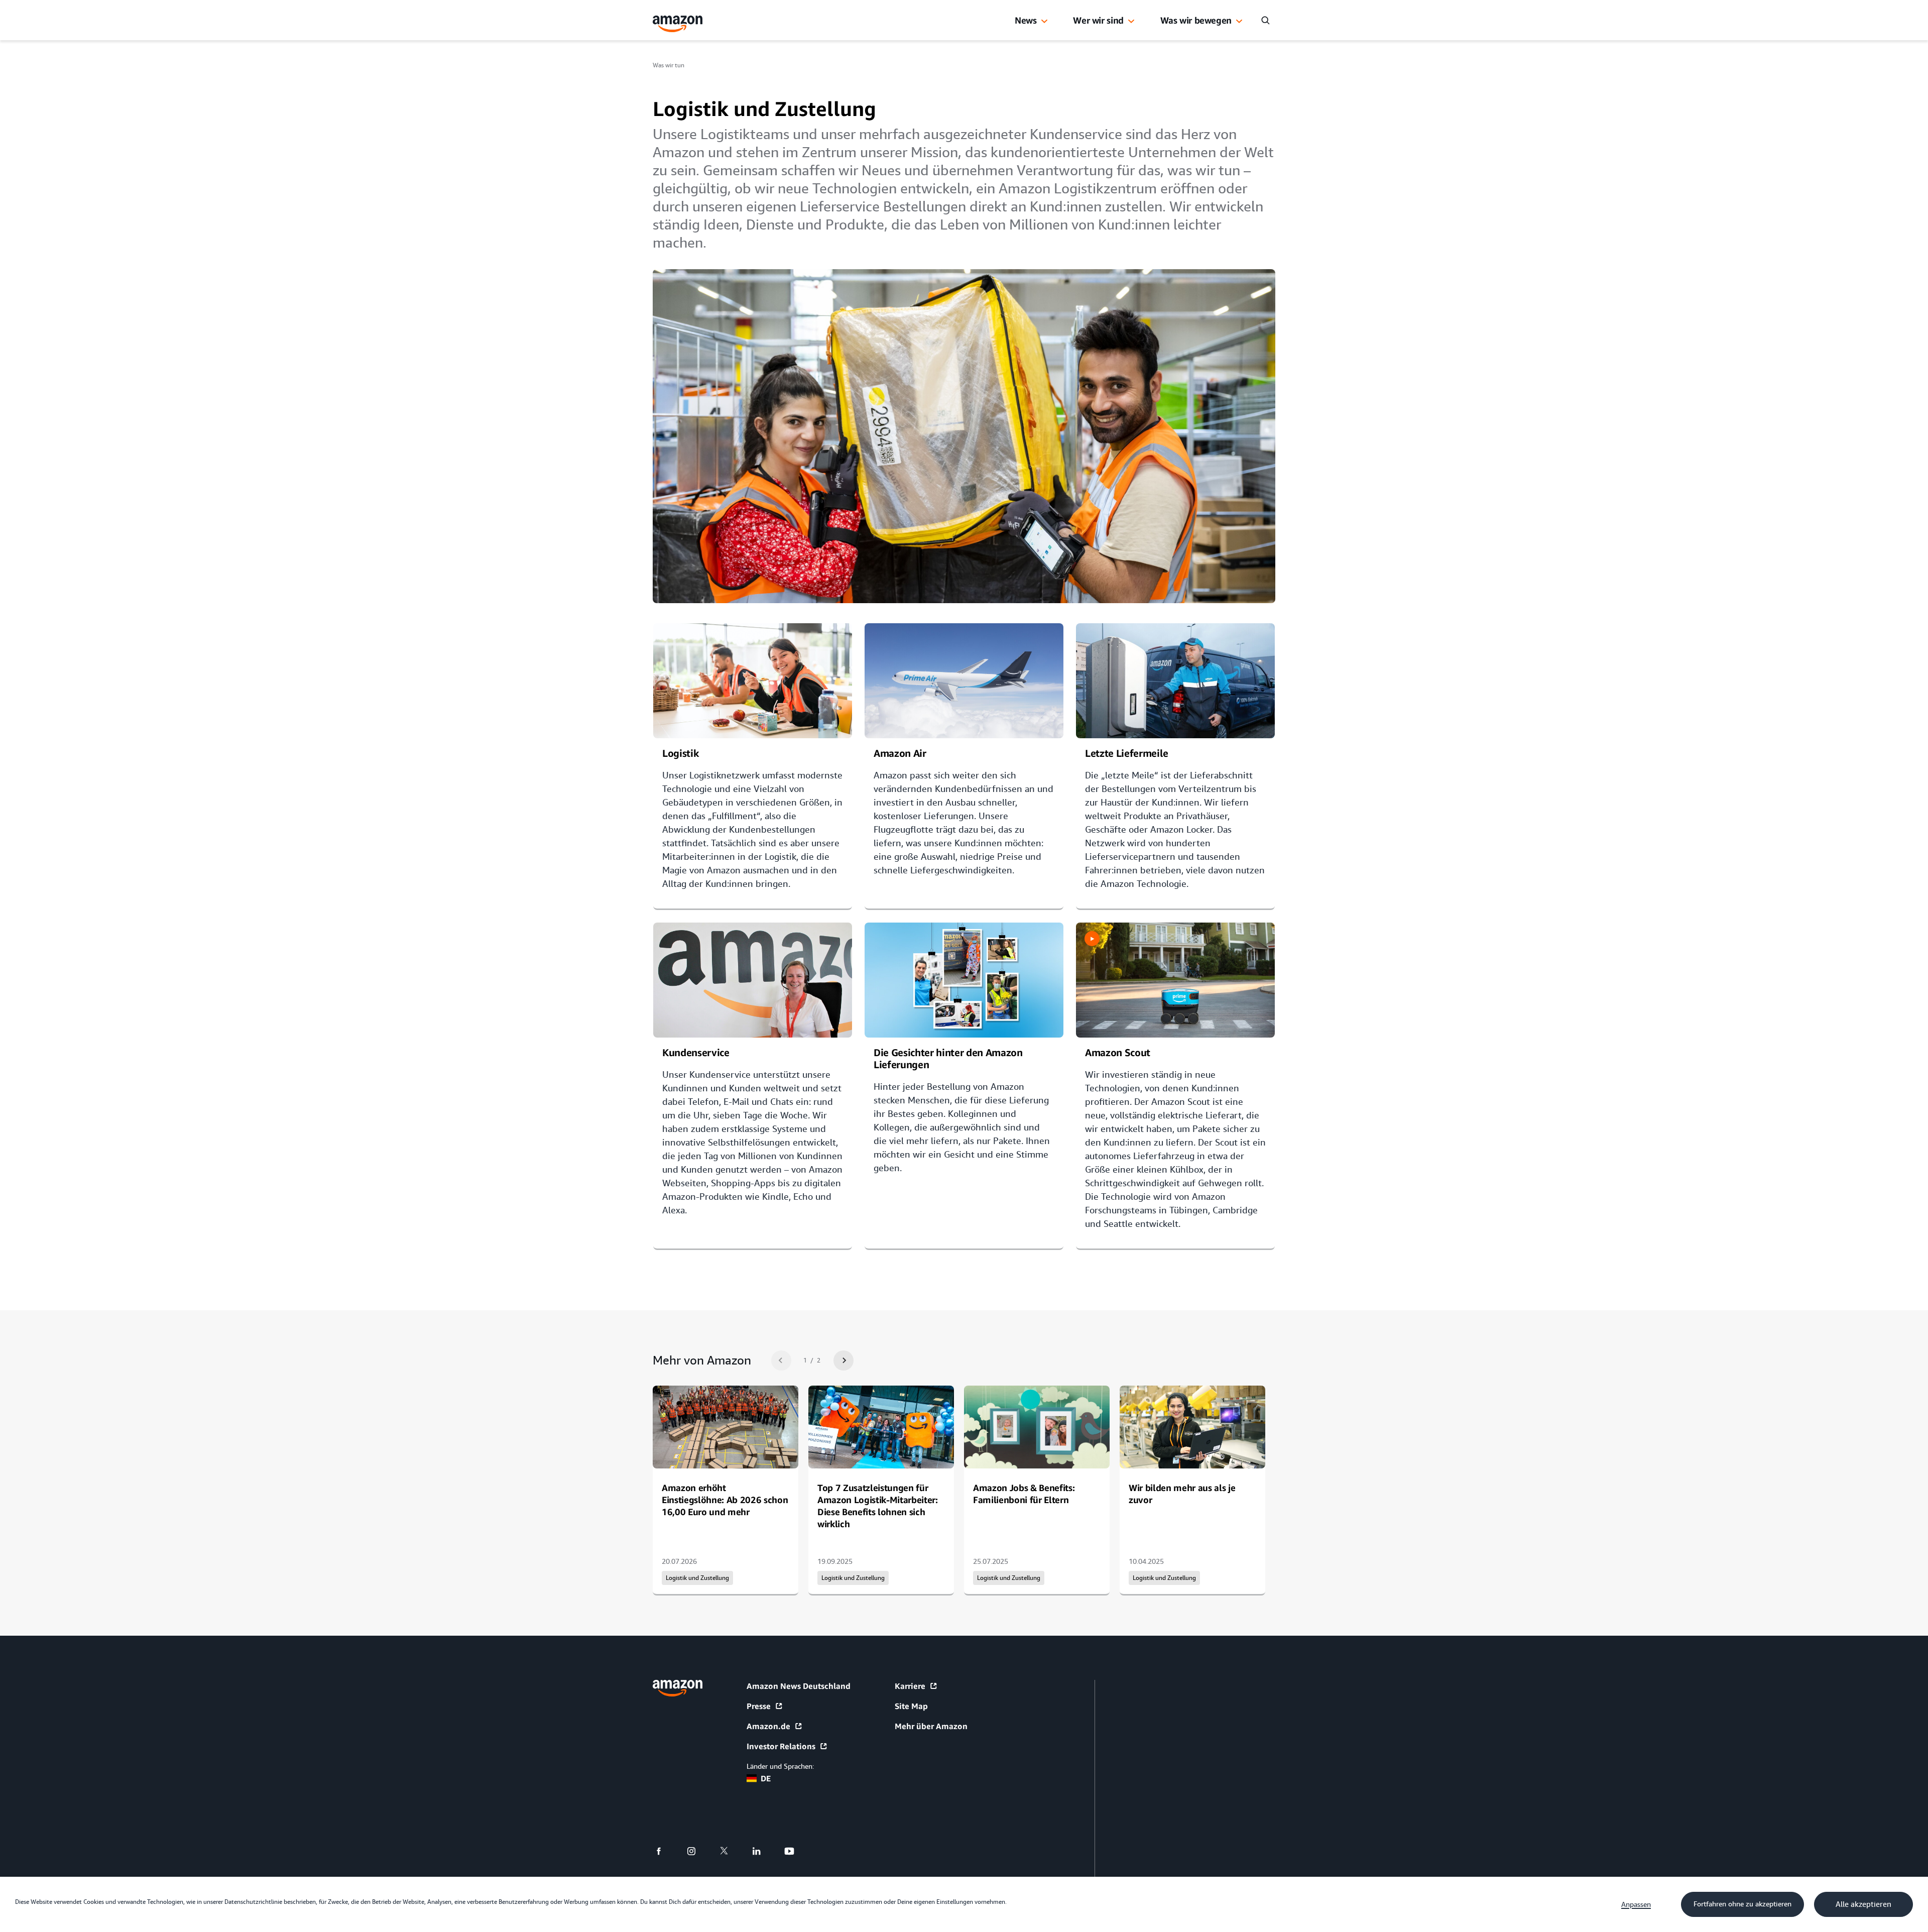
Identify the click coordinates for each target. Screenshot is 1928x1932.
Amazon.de (768, 1726)
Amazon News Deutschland (799, 1686)
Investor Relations (781, 1746)
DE (766, 1778)
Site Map (911, 1706)
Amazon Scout (1118, 1052)
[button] (1044, 22)
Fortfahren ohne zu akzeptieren (1742, 1904)
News (1026, 20)
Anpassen (1636, 1904)
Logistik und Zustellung (697, 1578)
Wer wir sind (1098, 20)
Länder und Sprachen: (780, 1766)
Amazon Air (900, 753)
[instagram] (698, 1851)
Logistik (681, 753)
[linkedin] (763, 1851)
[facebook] (665, 1851)
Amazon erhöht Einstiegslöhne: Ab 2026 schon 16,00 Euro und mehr (725, 1500)
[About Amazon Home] (678, 1688)
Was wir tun (669, 65)
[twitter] (730, 1851)
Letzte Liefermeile (1127, 753)
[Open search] (1265, 20)
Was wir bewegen (1196, 20)
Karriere (910, 1686)
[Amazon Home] (678, 24)
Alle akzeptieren (1863, 1904)
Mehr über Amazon (931, 1726)
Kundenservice (696, 1052)
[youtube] (796, 1851)
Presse (759, 1706)
